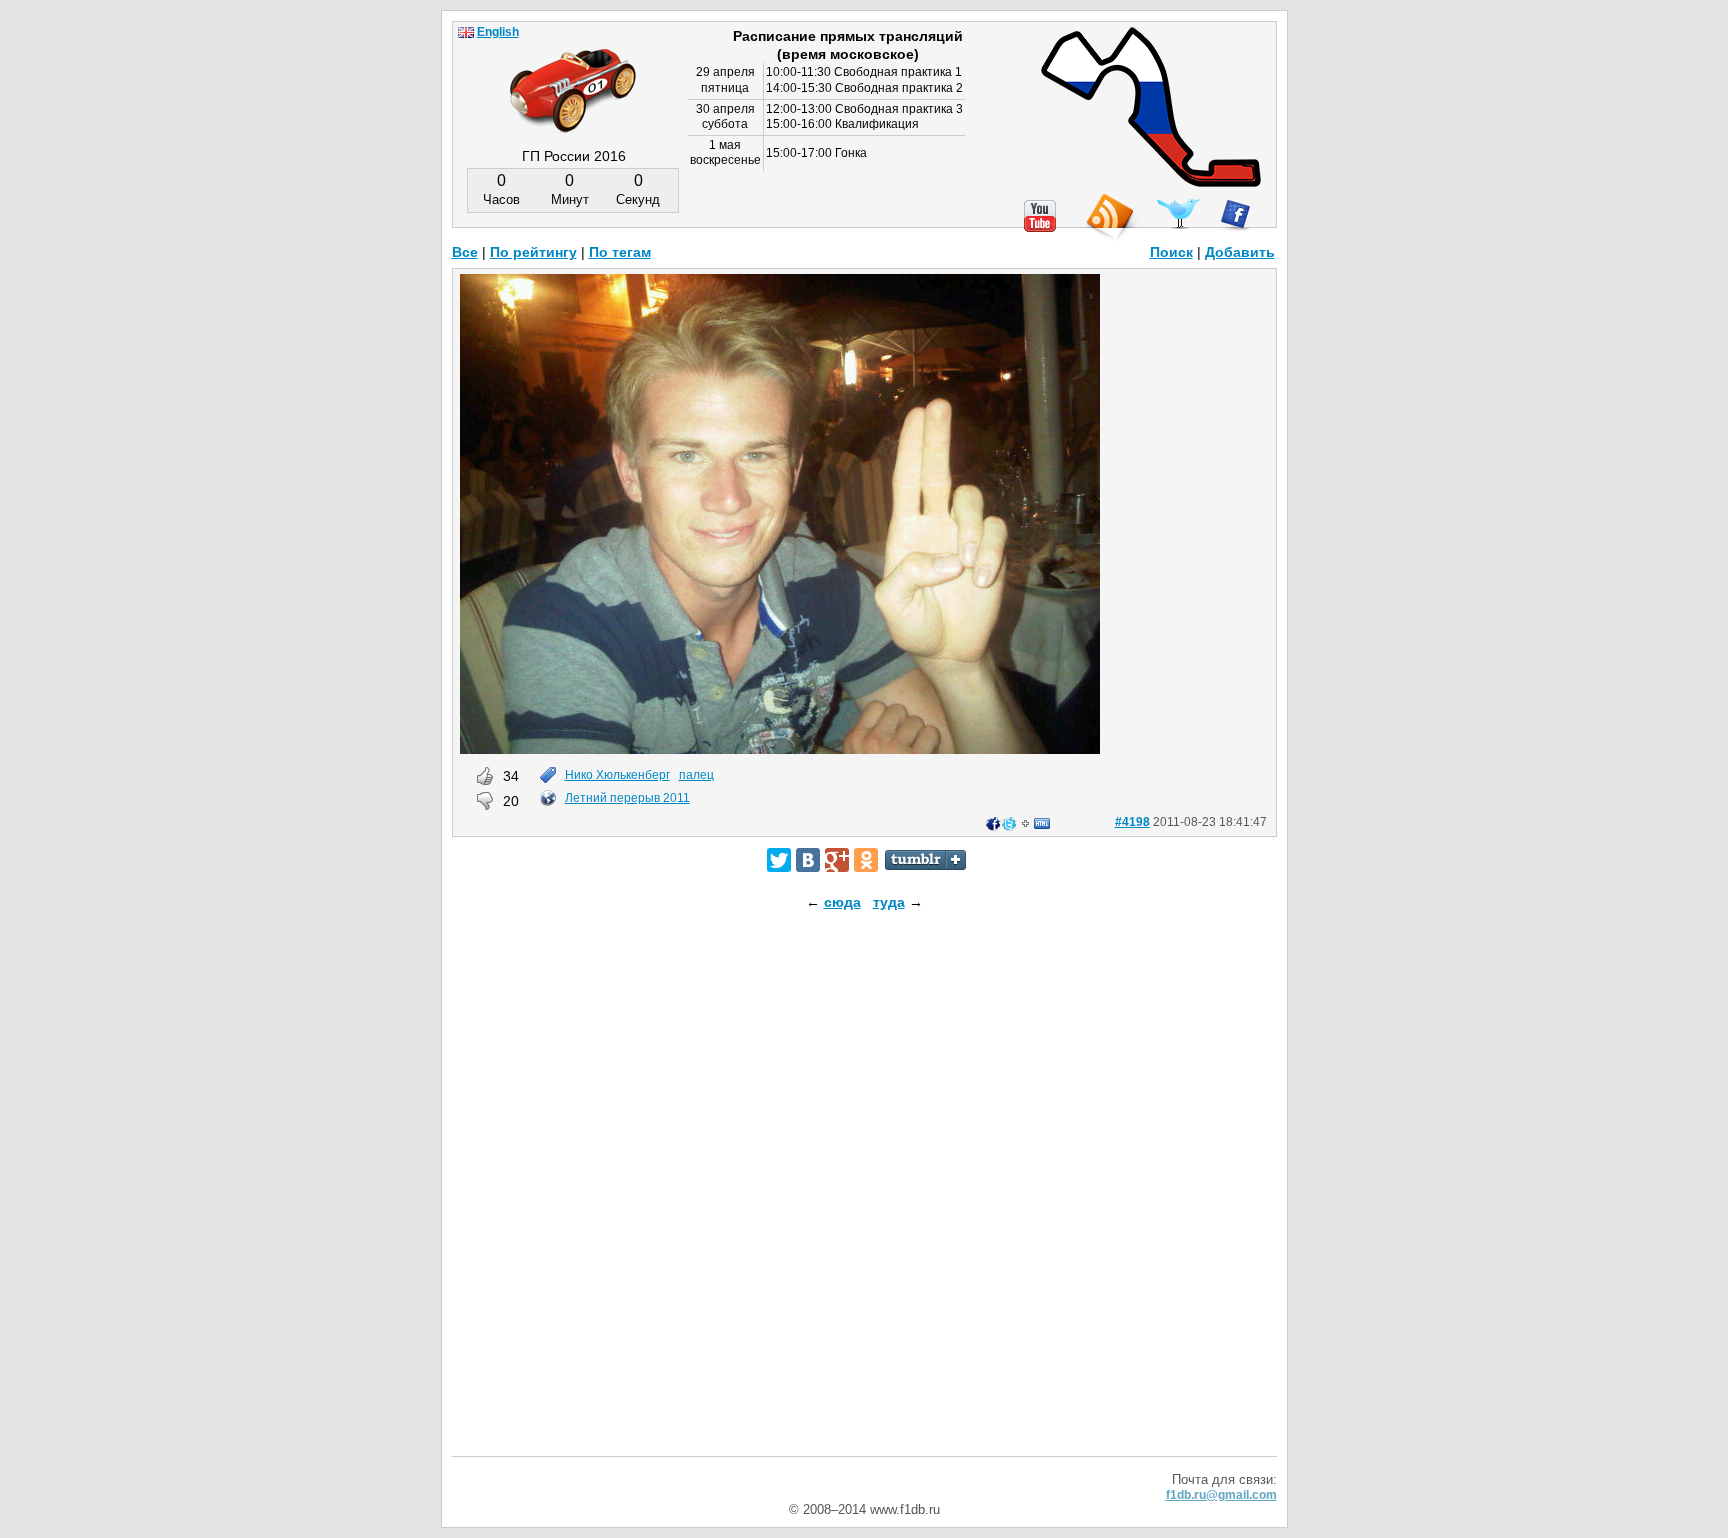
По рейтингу (533, 252)
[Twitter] (779, 860)
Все (465, 252)
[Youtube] (1040, 216)
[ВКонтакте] (808, 860)
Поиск (1171, 252)
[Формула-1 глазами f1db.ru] (573, 74)
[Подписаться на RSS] (1109, 217)
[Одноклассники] (866, 860)
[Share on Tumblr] (925, 860)
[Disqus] (864, 1201)
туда (889, 902)
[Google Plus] (837, 860)
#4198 (1132, 822)
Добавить (1240, 252)
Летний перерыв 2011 (627, 798)
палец (696, 775)
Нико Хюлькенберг (617, 775)
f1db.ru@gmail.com (1221, 1495)
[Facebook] (1235, 215)
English (498, 32)
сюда (842, 902)
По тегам (620, 252)
